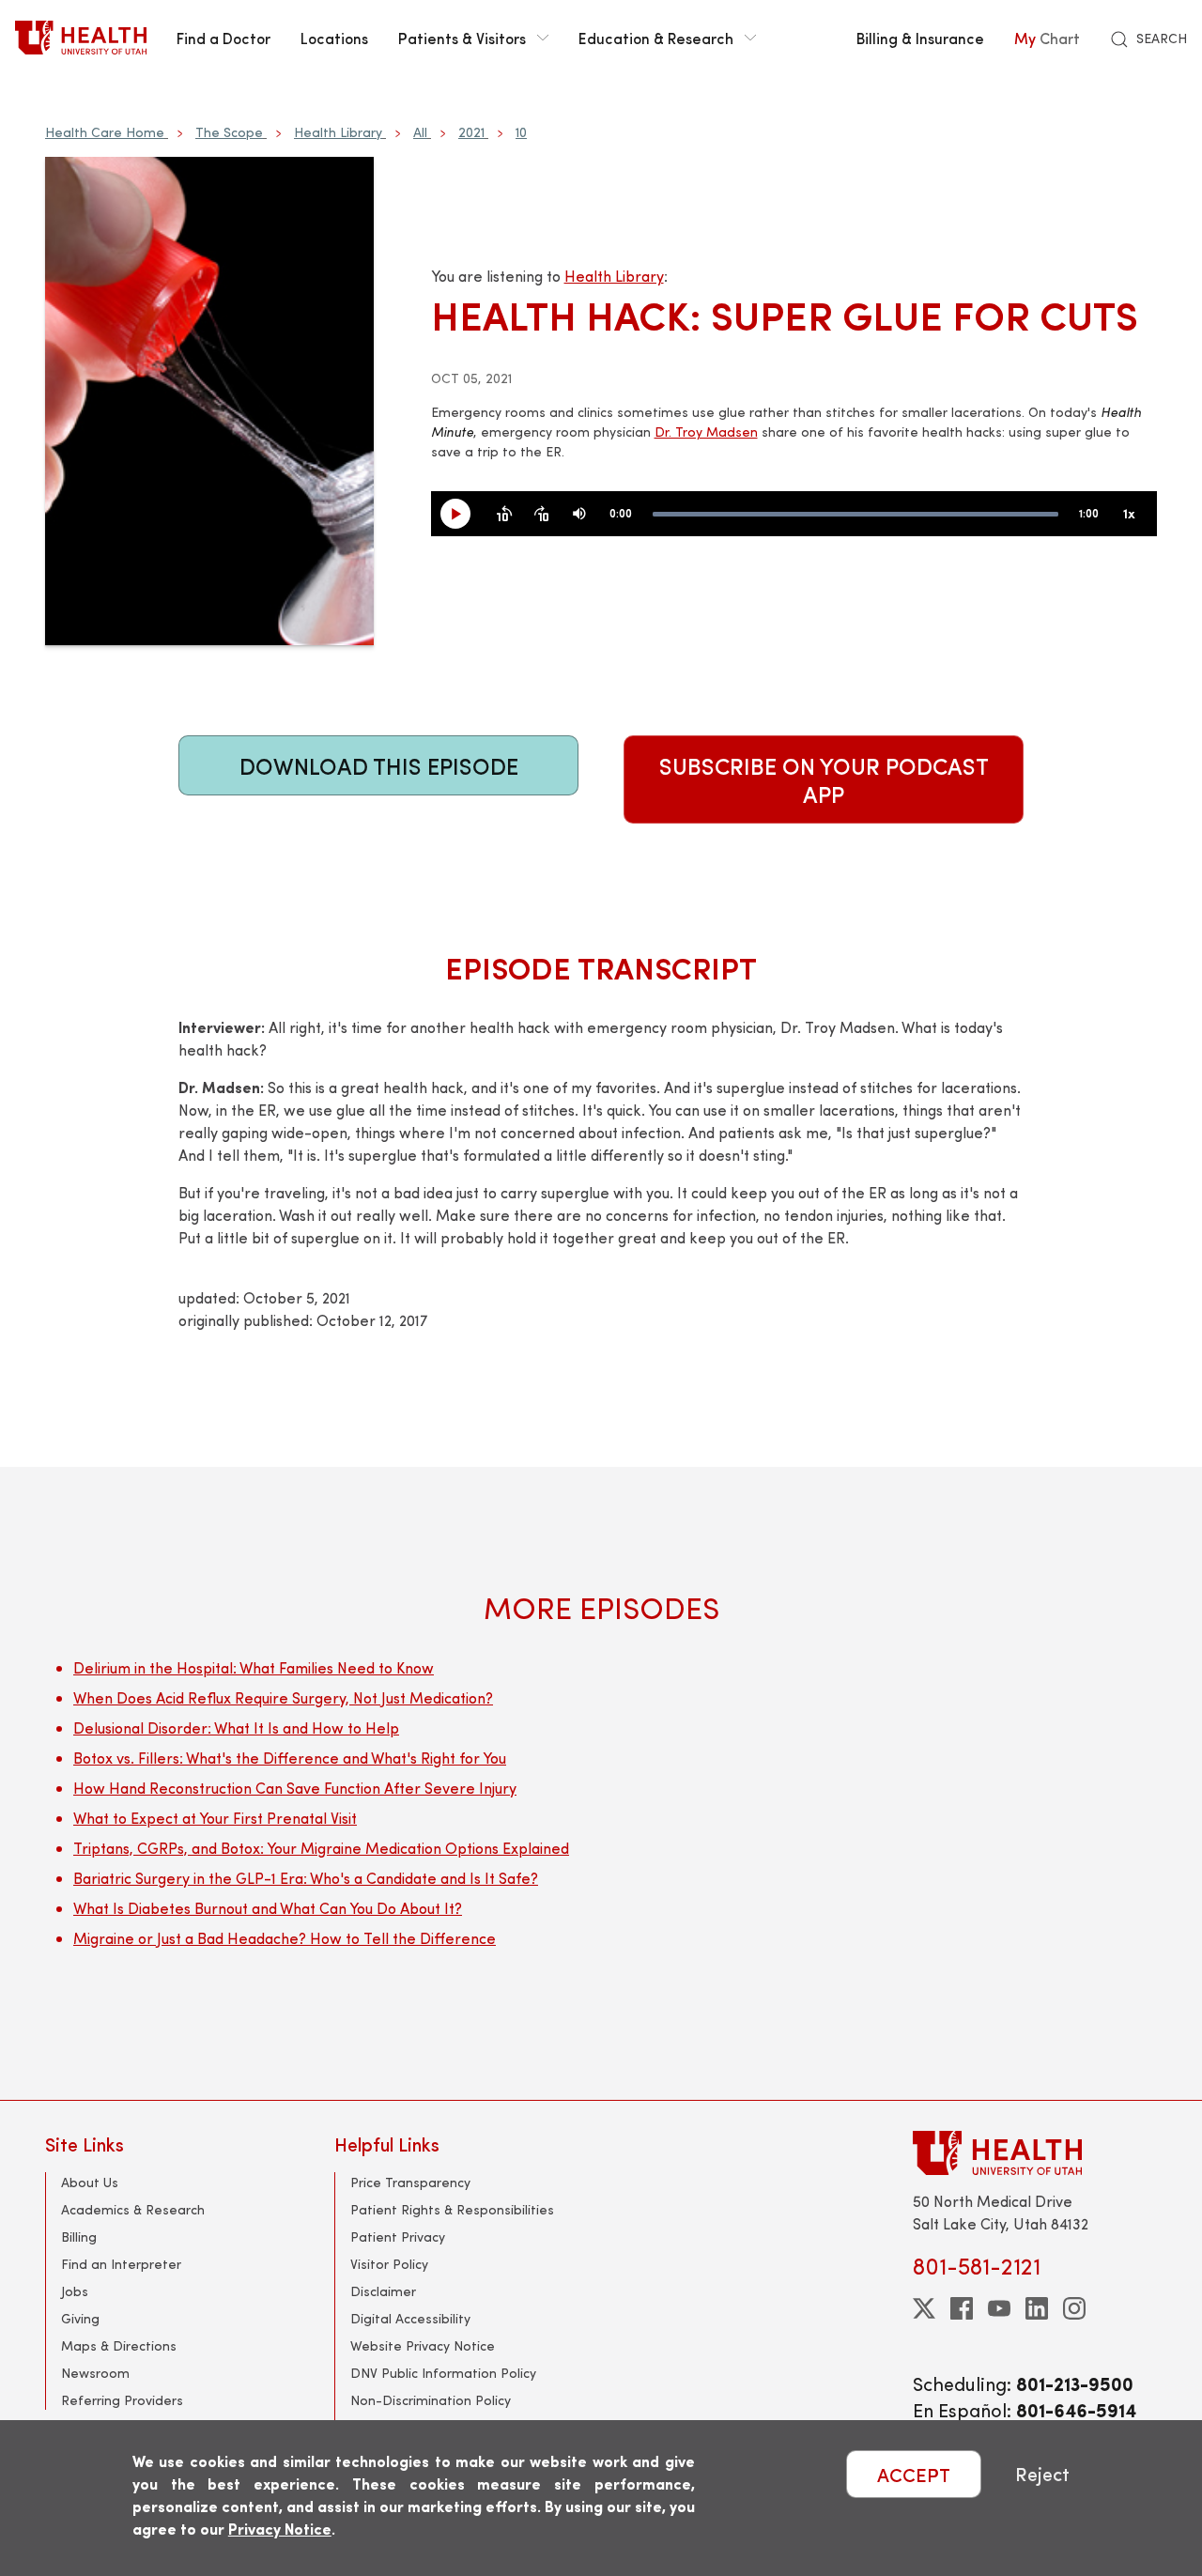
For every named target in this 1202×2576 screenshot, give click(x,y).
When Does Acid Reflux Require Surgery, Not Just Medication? (283, 1697)
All (420, 132)
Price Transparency (410, 2182)
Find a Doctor (223, 38)
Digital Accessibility (410, 2318)
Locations (334, 38)
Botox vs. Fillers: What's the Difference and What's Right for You (290, 1758)
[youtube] (999, 2308)
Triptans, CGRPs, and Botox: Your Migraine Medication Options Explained (321, 1848)
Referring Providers (122, 2400)
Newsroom (95, 2373)
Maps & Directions (119, 2345)
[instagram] (1074, 2308)
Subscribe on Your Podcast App (824, 779)
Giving (80, 2318)
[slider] (855, 514)
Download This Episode (379, 765)
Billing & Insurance (920, 38)
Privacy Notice (280, 2529)
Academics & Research (133, 2209)
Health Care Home (105, 132)
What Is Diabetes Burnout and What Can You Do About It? (268, 1908)
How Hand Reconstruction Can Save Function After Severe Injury (295, 1788)
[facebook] (962, 2308)
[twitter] (924, 2308)
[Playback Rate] (1129, 515)
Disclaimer (383, 2291)
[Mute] (579, 515)
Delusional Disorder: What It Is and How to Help (236, 1728)
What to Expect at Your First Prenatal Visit (215, 1818)
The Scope (229, 132)
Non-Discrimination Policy (431, 2400)
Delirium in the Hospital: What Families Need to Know (254, 1667)
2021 (471, 132)
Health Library (338, 132)
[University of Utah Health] (81, 38)
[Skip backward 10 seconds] (504, 515)
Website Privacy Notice (423, 2345)
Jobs (75, 2291)
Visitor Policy (389, 2264)
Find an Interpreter (121, 2264)
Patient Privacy (398, 2237)
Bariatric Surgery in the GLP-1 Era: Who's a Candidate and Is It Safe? (306, 1878)
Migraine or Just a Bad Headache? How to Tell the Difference (285, 1938)
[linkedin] (1037, 2308)
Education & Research (656, 38)
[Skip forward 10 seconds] (542, 515)
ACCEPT (914, 2474)
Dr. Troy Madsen (706, 432)
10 (521, 132)
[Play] (463, 515)
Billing (79, 2237)
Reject (1042, 2474)
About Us (90, 2182)
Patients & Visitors (462, 38)
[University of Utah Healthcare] (1035, 2153)
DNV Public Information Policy (443, 2373)
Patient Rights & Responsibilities (452, 2209)
